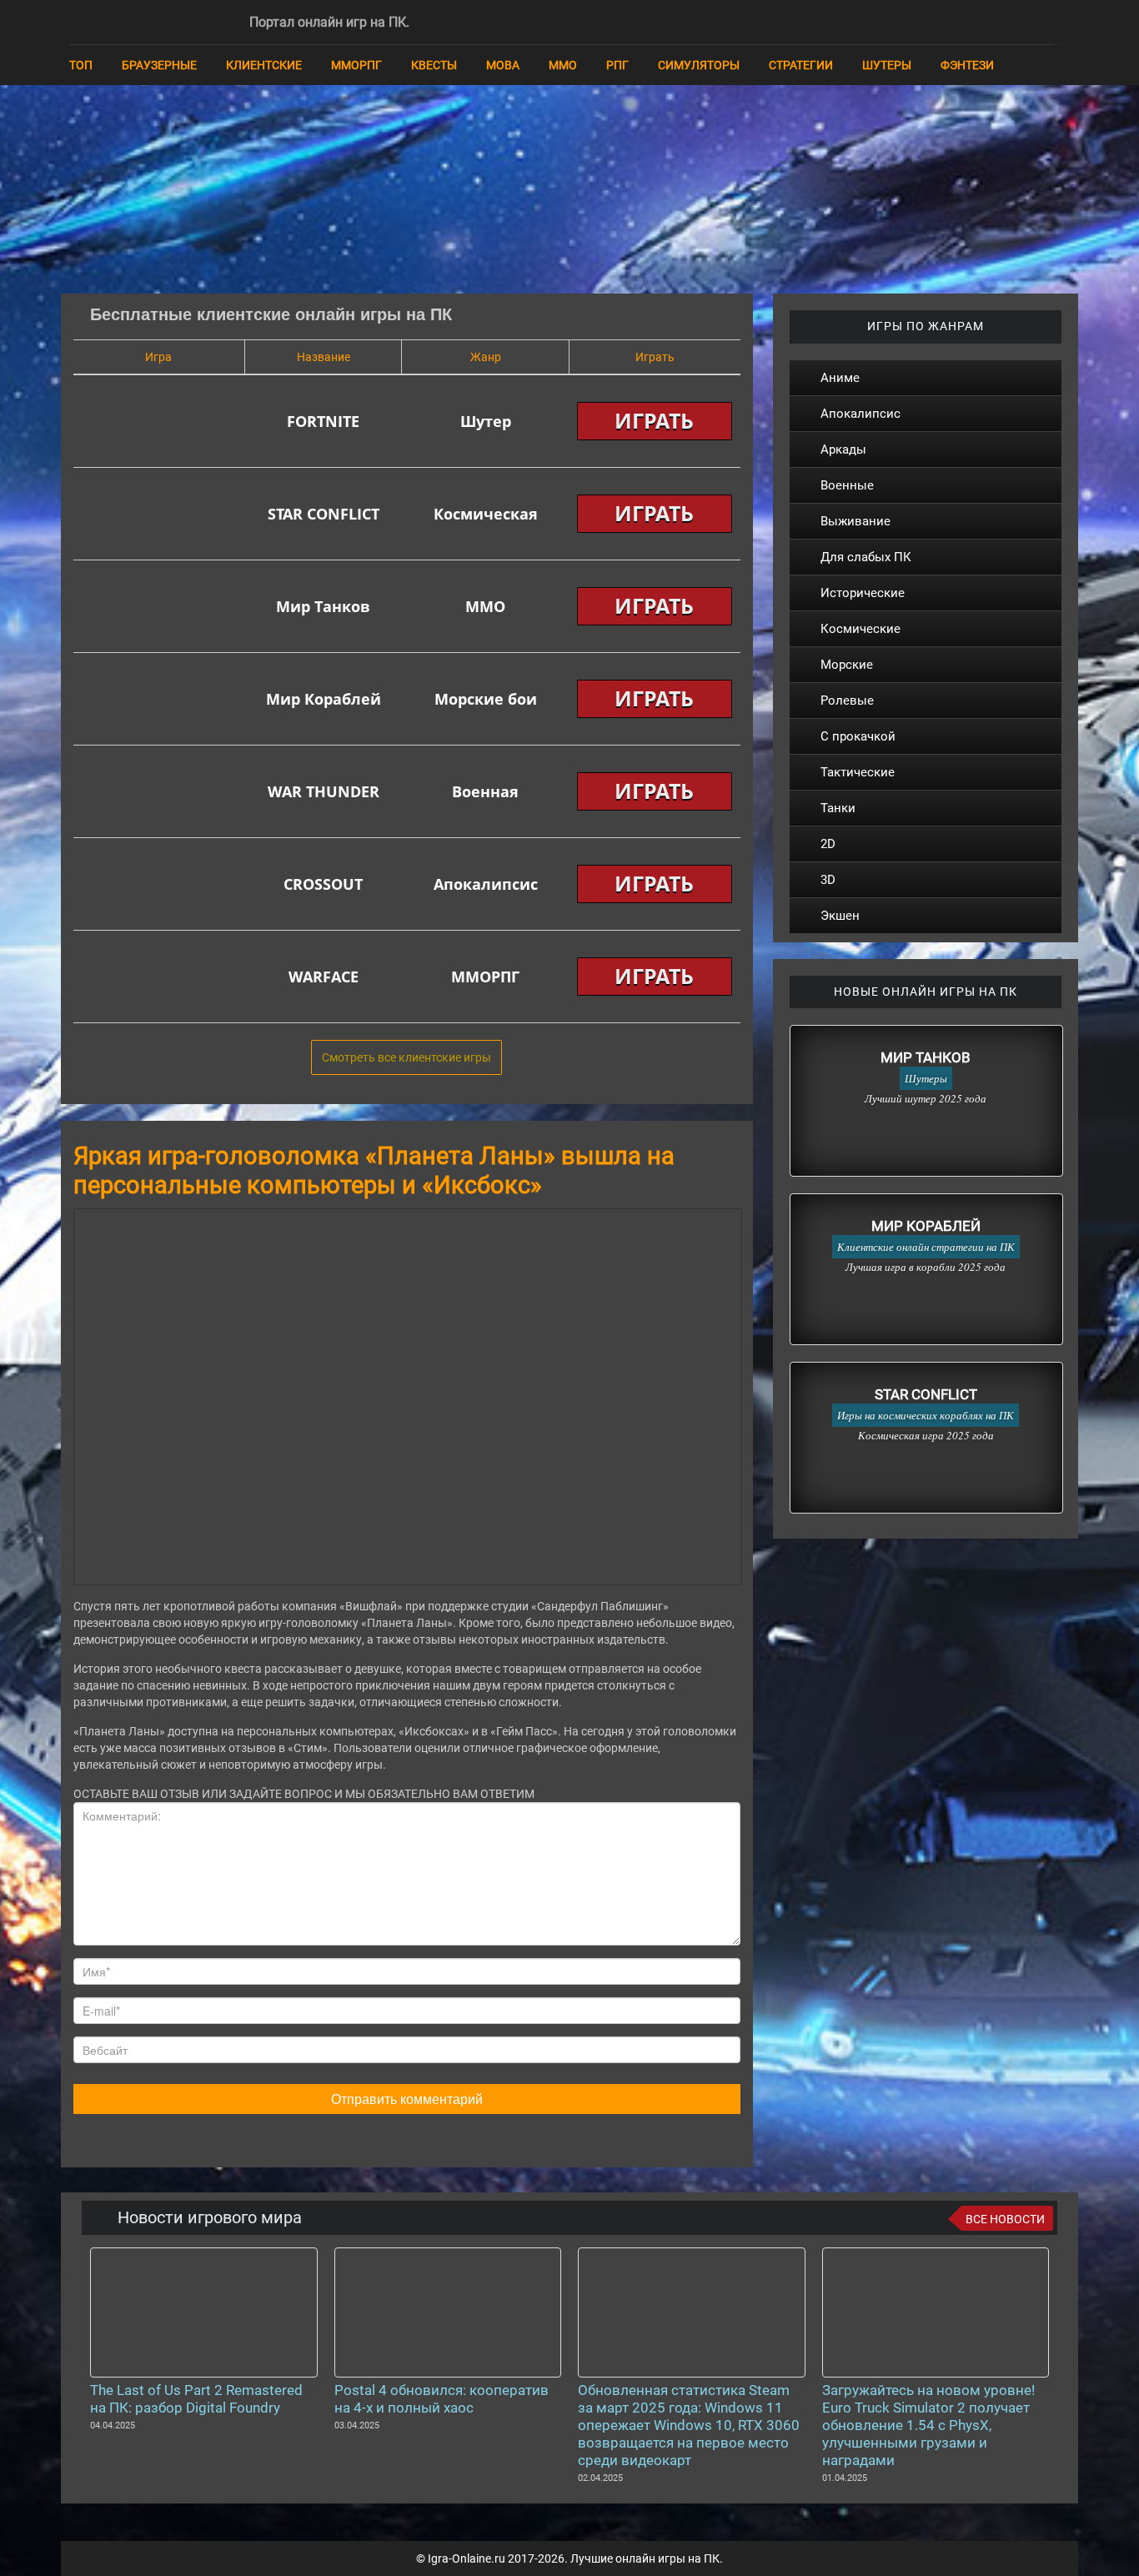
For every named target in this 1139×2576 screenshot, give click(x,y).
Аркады (843, 449)
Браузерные (159, 65)
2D (828, 844)
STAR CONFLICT (324, 514)
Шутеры (887, 65)
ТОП (81, 65)
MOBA (503, 65)
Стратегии (801, 65)
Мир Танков (323, 606)
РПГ (617, 65)
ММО (563, 65)
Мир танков (926, 1057)
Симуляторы (699, 65)
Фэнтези (967, 65)
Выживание (856, 521)
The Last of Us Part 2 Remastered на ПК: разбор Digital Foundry (196, 2399)
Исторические (863, 593)
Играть (654, 420)
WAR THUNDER (324, 791)
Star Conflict (926, 1394)
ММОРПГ (356, 65)
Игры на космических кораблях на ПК (926, 1415)
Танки (838, 808)
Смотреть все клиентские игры (406, 1057)
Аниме (840, 378)
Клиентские (264, 65)
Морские (847, 665)
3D (828, 880)
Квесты (434, 65)
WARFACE (324, 977)
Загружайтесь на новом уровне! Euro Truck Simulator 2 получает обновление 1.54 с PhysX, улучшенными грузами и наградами (928, 2425)
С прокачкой (858, 736)
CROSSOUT (323, 884)
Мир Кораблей (324, 699)
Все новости (1005, 2219)
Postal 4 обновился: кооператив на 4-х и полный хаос (442, 2399)
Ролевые (847, 700)
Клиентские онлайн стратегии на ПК (926, 1247)
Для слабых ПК (866, 557)
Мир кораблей (926, 1226)
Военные (847, 485)
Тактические (858, 772)
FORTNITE (323, 421)
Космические (861, 629)
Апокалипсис (861, 414)
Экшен (840, 916)
